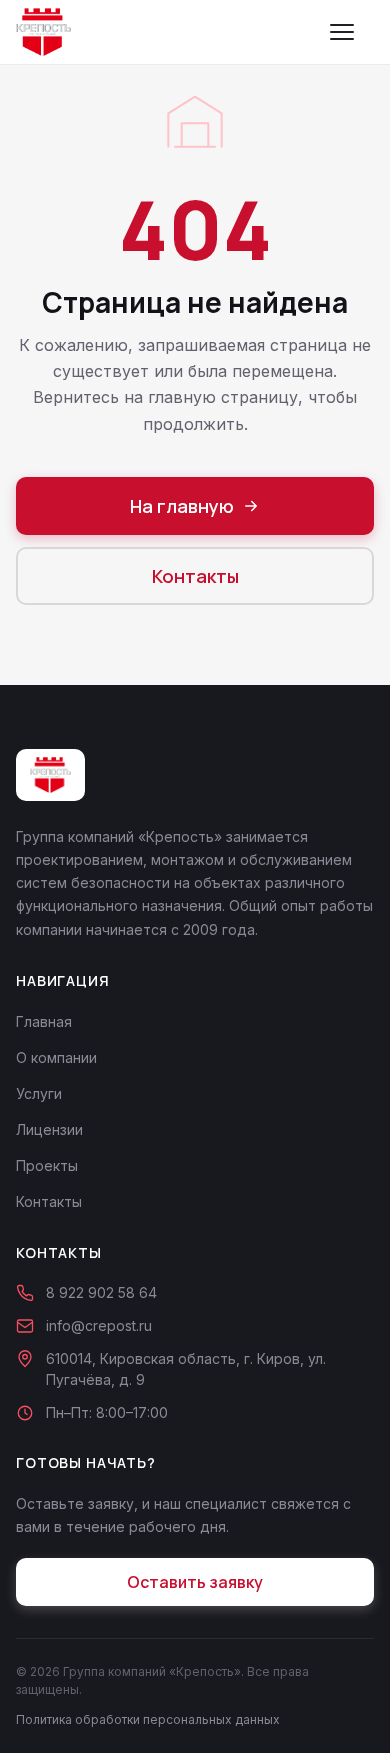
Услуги (39, 1093)
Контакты (195, 576)
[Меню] (352, 32)
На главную (182, 506)
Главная (44, 1021)
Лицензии (49, 1129)
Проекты (47, 1165)
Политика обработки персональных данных (148, 1719)
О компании (56, 1057)
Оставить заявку (195, 1582)
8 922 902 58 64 (101, 1292)
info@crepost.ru (99, 1325)
